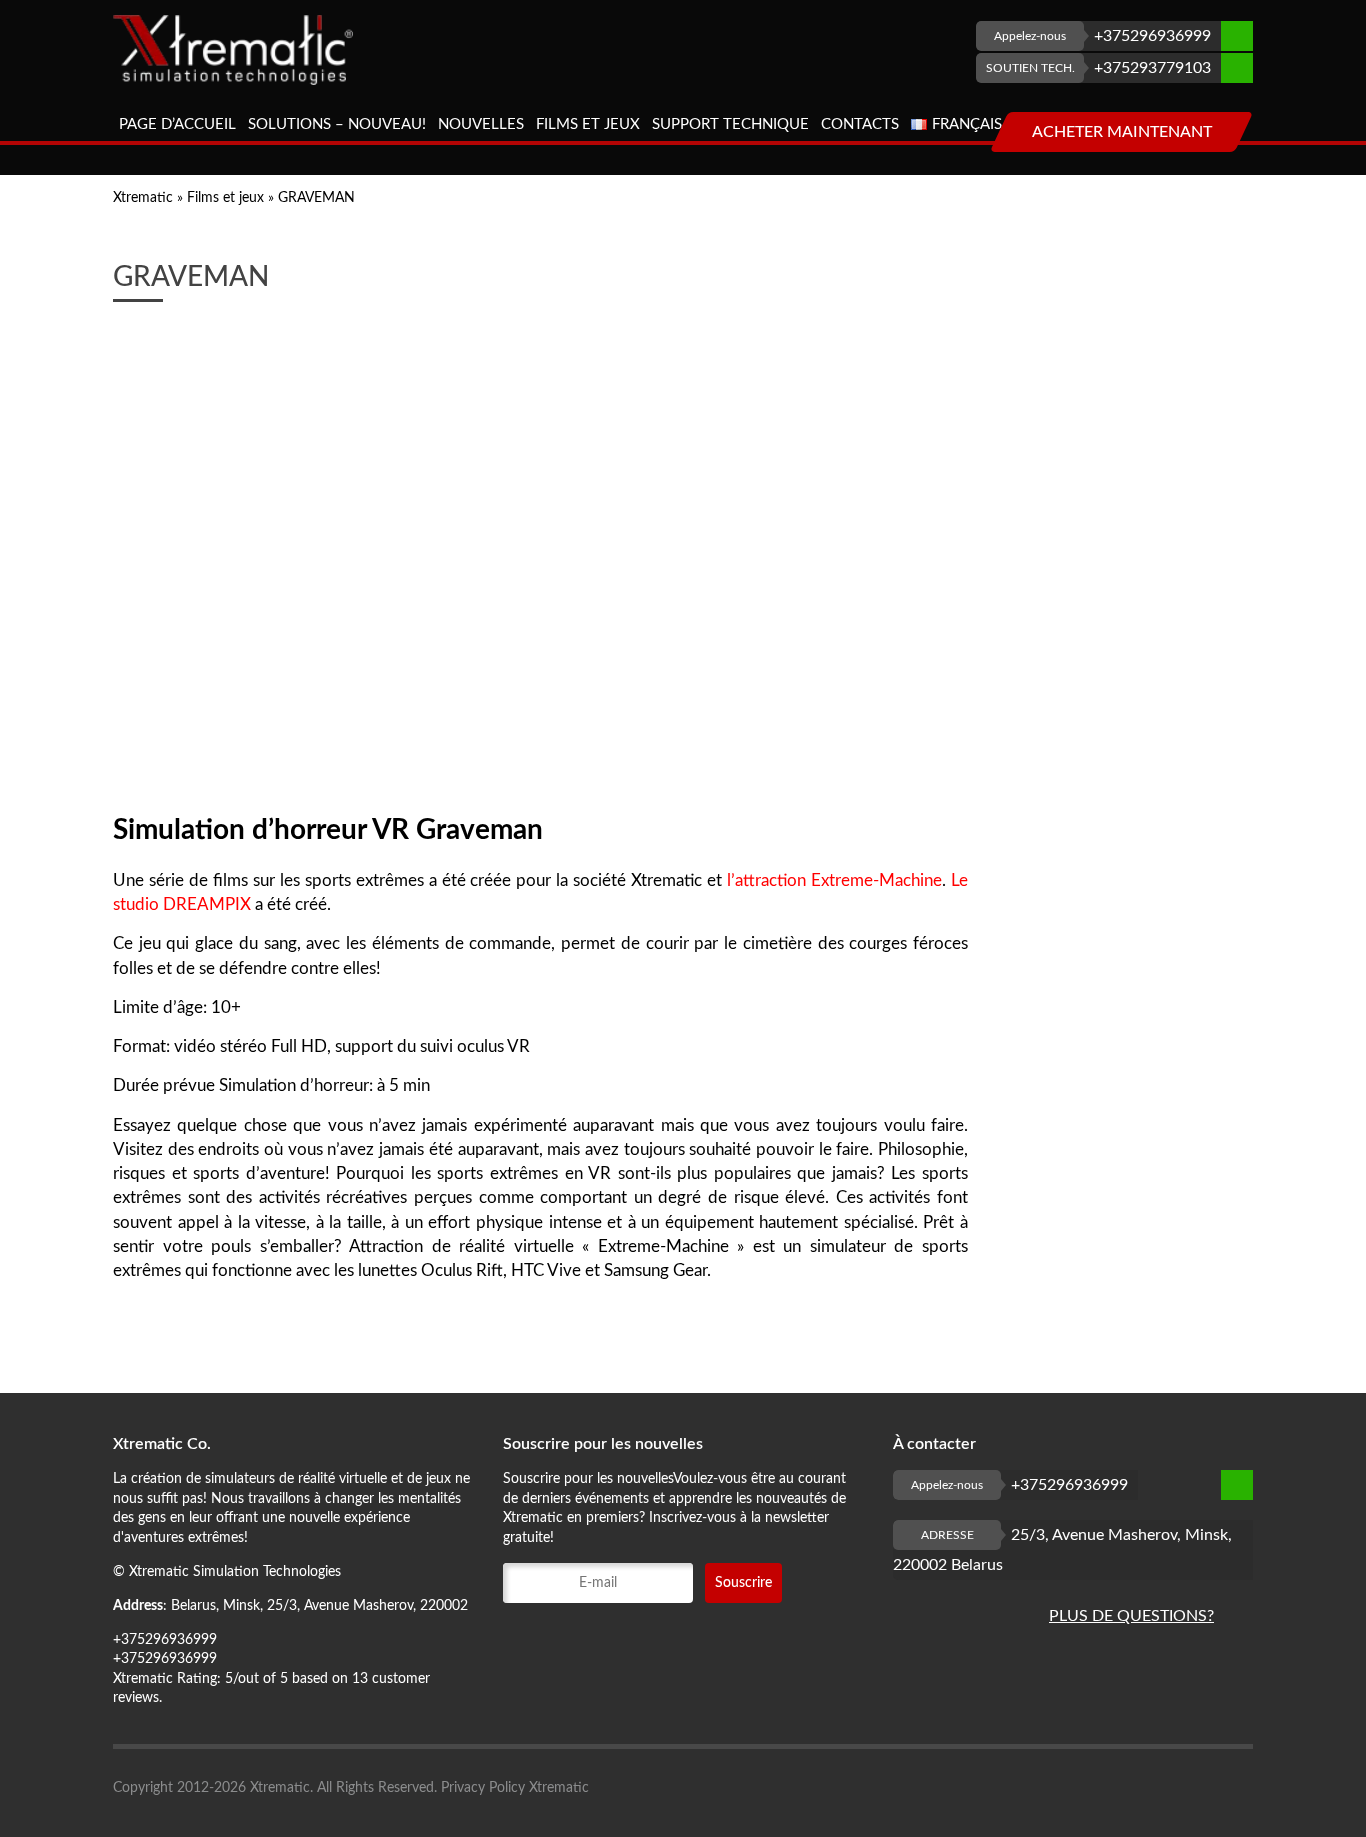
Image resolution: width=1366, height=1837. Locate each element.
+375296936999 (1102, 36)
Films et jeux (588, 124)
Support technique (730, 124)
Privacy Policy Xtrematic (515, 1788)
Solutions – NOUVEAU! (337, 124)
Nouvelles (481, 124)
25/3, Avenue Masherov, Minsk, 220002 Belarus (1062, 1550)
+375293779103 (1099, 68)
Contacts (860, 124)
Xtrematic (143, 198)
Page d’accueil (177, 124)
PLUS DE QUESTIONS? (1131, 1616)
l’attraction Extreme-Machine (834, 880)
